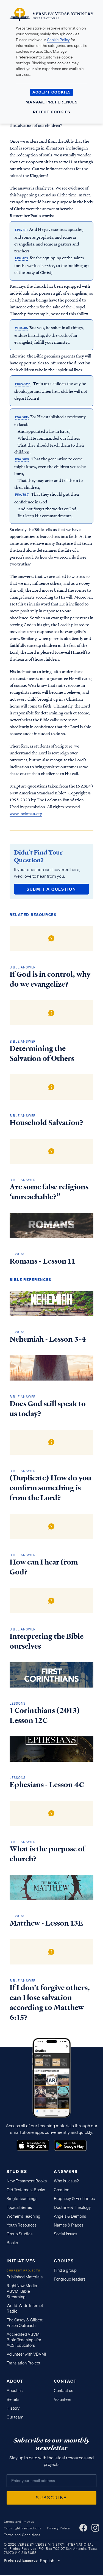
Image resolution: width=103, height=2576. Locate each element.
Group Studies (20, 2234)
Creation (62, 2190)
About (15, 2381)
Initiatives (21, 2261)
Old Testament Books (26, 2190)
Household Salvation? (46, 1123)
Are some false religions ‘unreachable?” (49, 1192)
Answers (66, 2171)
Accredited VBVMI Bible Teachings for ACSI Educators (24, 2340)
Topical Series (19, 2207)
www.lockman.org (26, 813)
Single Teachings (22, 2199)
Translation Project (23, 2363)
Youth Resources (22, 2225)
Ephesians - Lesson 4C (47, 1785)
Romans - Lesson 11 (42, 1261)
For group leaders (70, 2279)
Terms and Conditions (22, 2535)
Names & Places (69, 2225)
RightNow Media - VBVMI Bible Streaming (23, 2291)
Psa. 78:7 (22, 495)
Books (12, 2243)
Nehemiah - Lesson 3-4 (48, 1339)
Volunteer (62, 2399)
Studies (17, 2171)
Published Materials (25, 2277)
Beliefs (13, 2399)
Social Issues (66, 2234)
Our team (15, 2417)
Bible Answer (23, 967)
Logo (33, 2145)
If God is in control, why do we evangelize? (50, 979)
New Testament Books (27, 2181)
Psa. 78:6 (22, 459)
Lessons (18, 1254)
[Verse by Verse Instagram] (95, 2528)
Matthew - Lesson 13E (46, 1923)
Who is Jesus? (66, 2181)
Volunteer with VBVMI (26, 2354)
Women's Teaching (23, 2216)
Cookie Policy (58, 40)
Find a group (65, 2270)
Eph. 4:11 (21, 230)
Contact (65, 2381)
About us (15, 2391)
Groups (64, 2261)
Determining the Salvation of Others (42, 1053)
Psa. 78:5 (22, 417)
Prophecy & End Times (74, 2199)
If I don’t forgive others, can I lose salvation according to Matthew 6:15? (50, 2003)
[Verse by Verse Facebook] (83, 2528)
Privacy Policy (59, 2528)
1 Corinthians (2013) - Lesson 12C (47, 1715)
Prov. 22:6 (23, 384)
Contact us (63, 2391)
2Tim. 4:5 (21, 328)
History (13, 2408)
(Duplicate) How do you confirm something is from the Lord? (50, 1488)
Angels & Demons (70, 2216)
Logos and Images (19, 2522)
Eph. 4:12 (22, 258)
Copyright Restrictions (23, 2528)
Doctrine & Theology (72, 2207)
